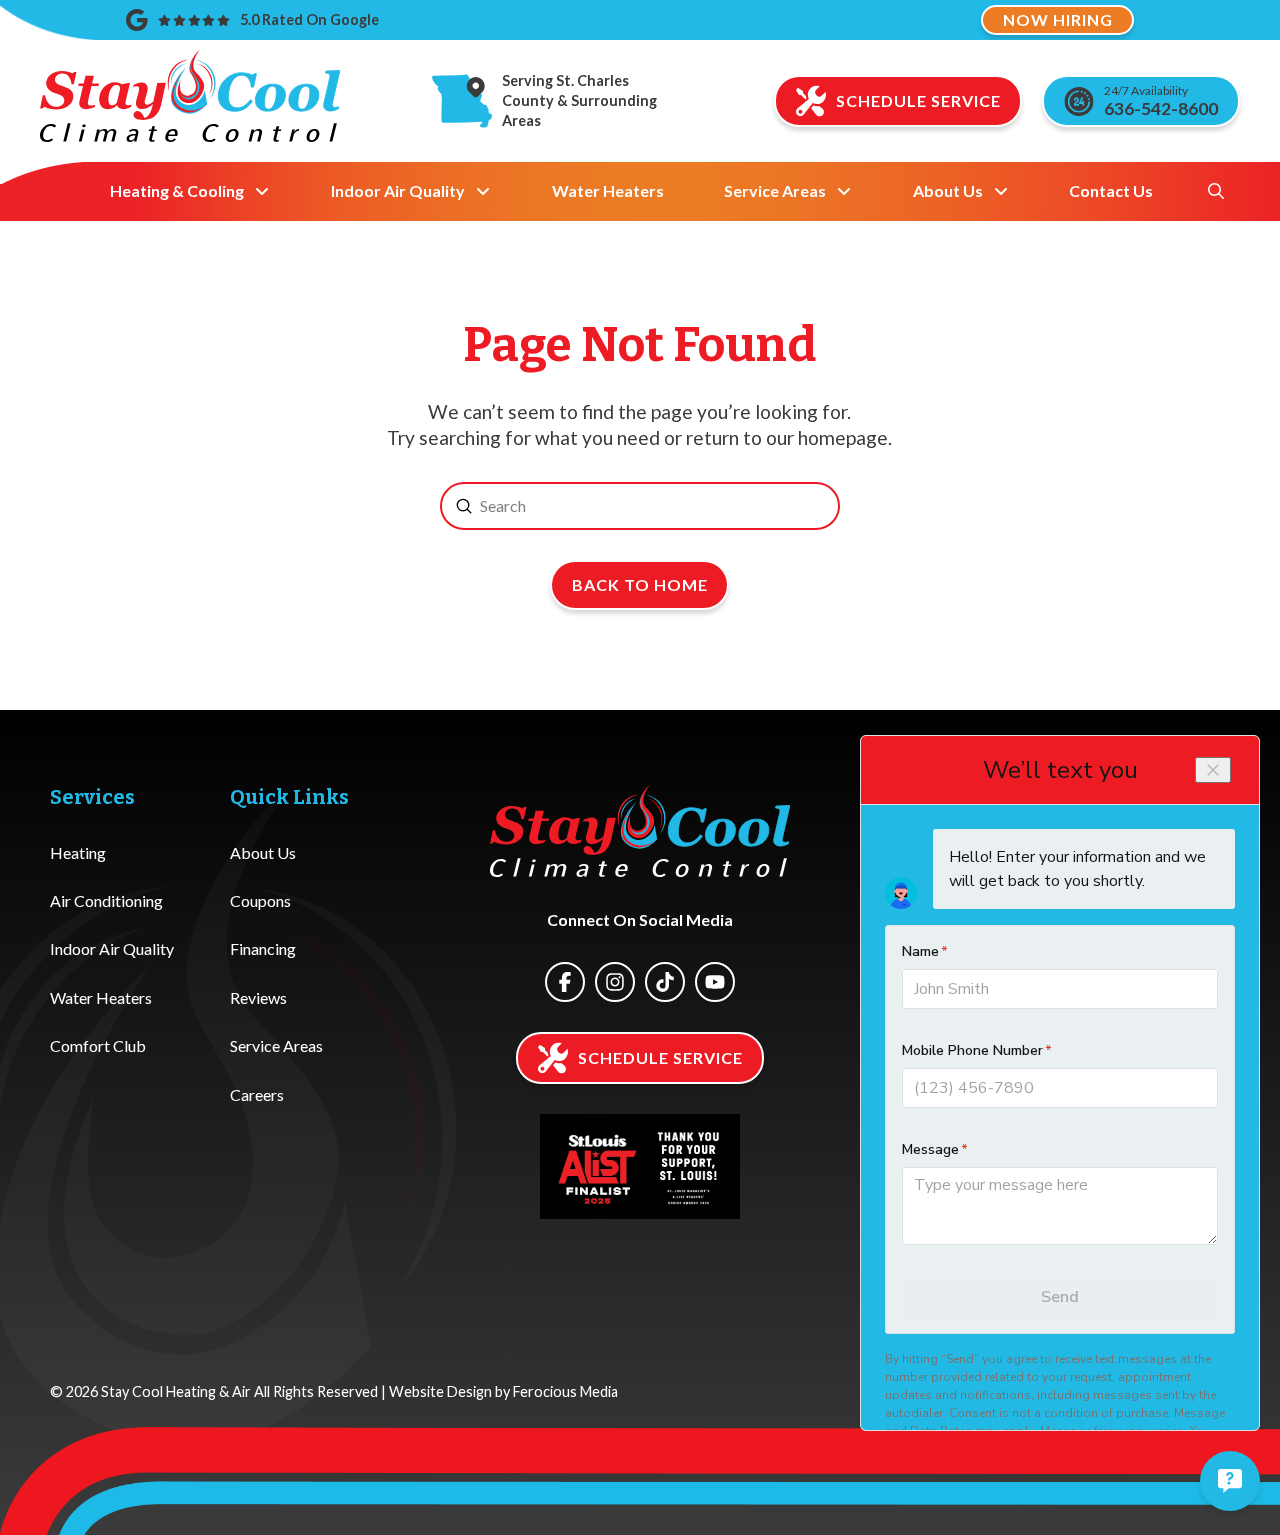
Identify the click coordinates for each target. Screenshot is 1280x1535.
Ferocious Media (565, 1391)
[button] (1216, 191)
